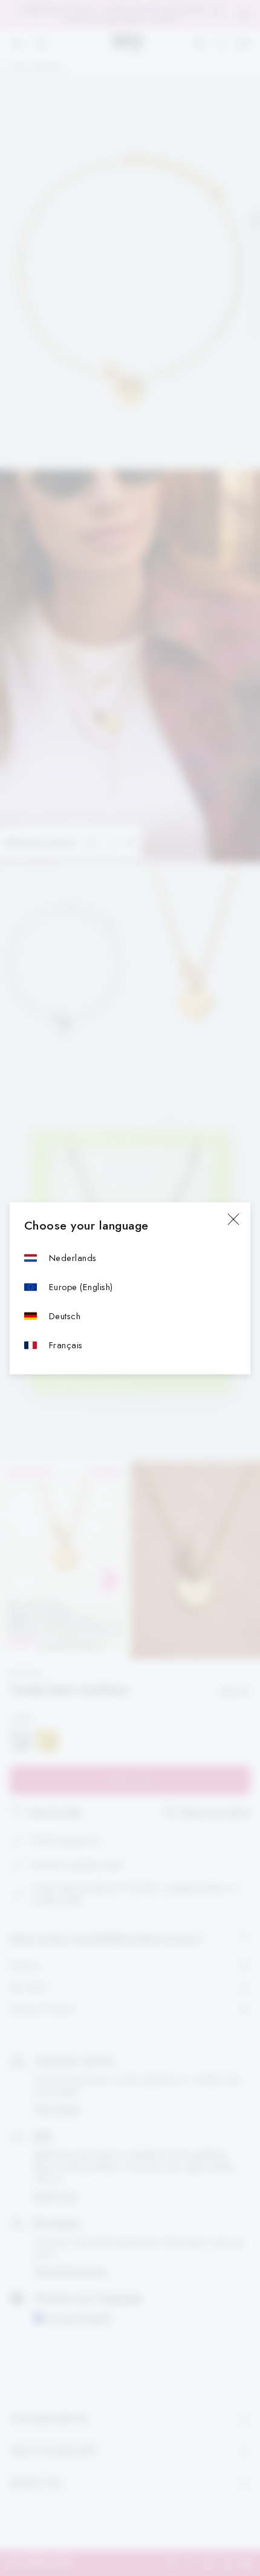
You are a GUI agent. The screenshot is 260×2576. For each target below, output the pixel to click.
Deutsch (65, 1316)
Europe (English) (81, 1287)
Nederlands (73, 1258)
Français (66, 1345)
